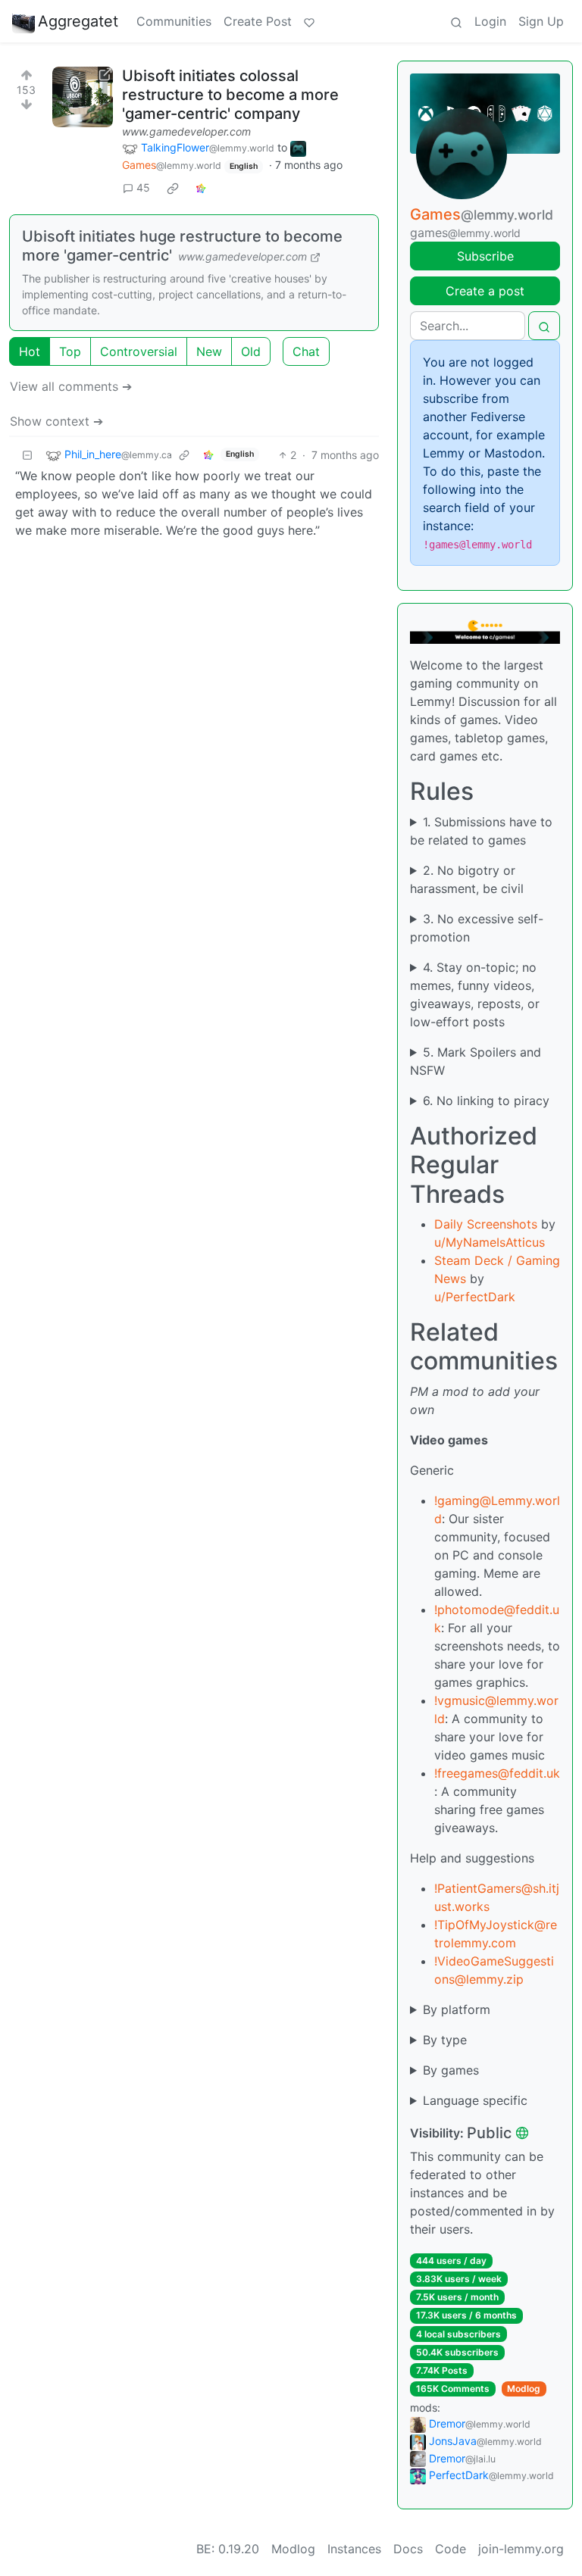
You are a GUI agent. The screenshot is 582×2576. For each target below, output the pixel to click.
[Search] (456, 21)
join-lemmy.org (521, 2549)
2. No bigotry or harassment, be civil (467, 879)
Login (490, 21)
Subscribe (485, 256)
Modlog (524, 2389)
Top (70, 351)
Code (451, 2549)
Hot (30, 351)
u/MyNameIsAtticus (490, 1242)
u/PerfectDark (475, 1297)
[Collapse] (27, 455)
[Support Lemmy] (309, 21)
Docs (408, 2549)
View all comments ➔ (71, 386)
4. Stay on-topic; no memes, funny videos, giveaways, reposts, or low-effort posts (475, 994)
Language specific (475, 2100)
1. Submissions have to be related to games (481, 831)
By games (451, 2070)
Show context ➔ (56, 421)
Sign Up (541, 21)
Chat (306, 351)
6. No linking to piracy (486, 1101)
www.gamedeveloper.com (186, 131)
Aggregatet (78, 21)
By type (445, 2040)
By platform (457, 2009)
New (209, 351)
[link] (173, 188)
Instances (354, 2549)
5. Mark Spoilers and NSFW (476, 1061)
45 (143, 187)
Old (251, 351)
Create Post (258, 21)
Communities (174, 21)
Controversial (139, 351)
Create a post (485, 291)
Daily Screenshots (486, 1224)
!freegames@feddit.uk (497, 1773)
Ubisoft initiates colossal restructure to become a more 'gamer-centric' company (230, 95)
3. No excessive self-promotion (477, 928)
